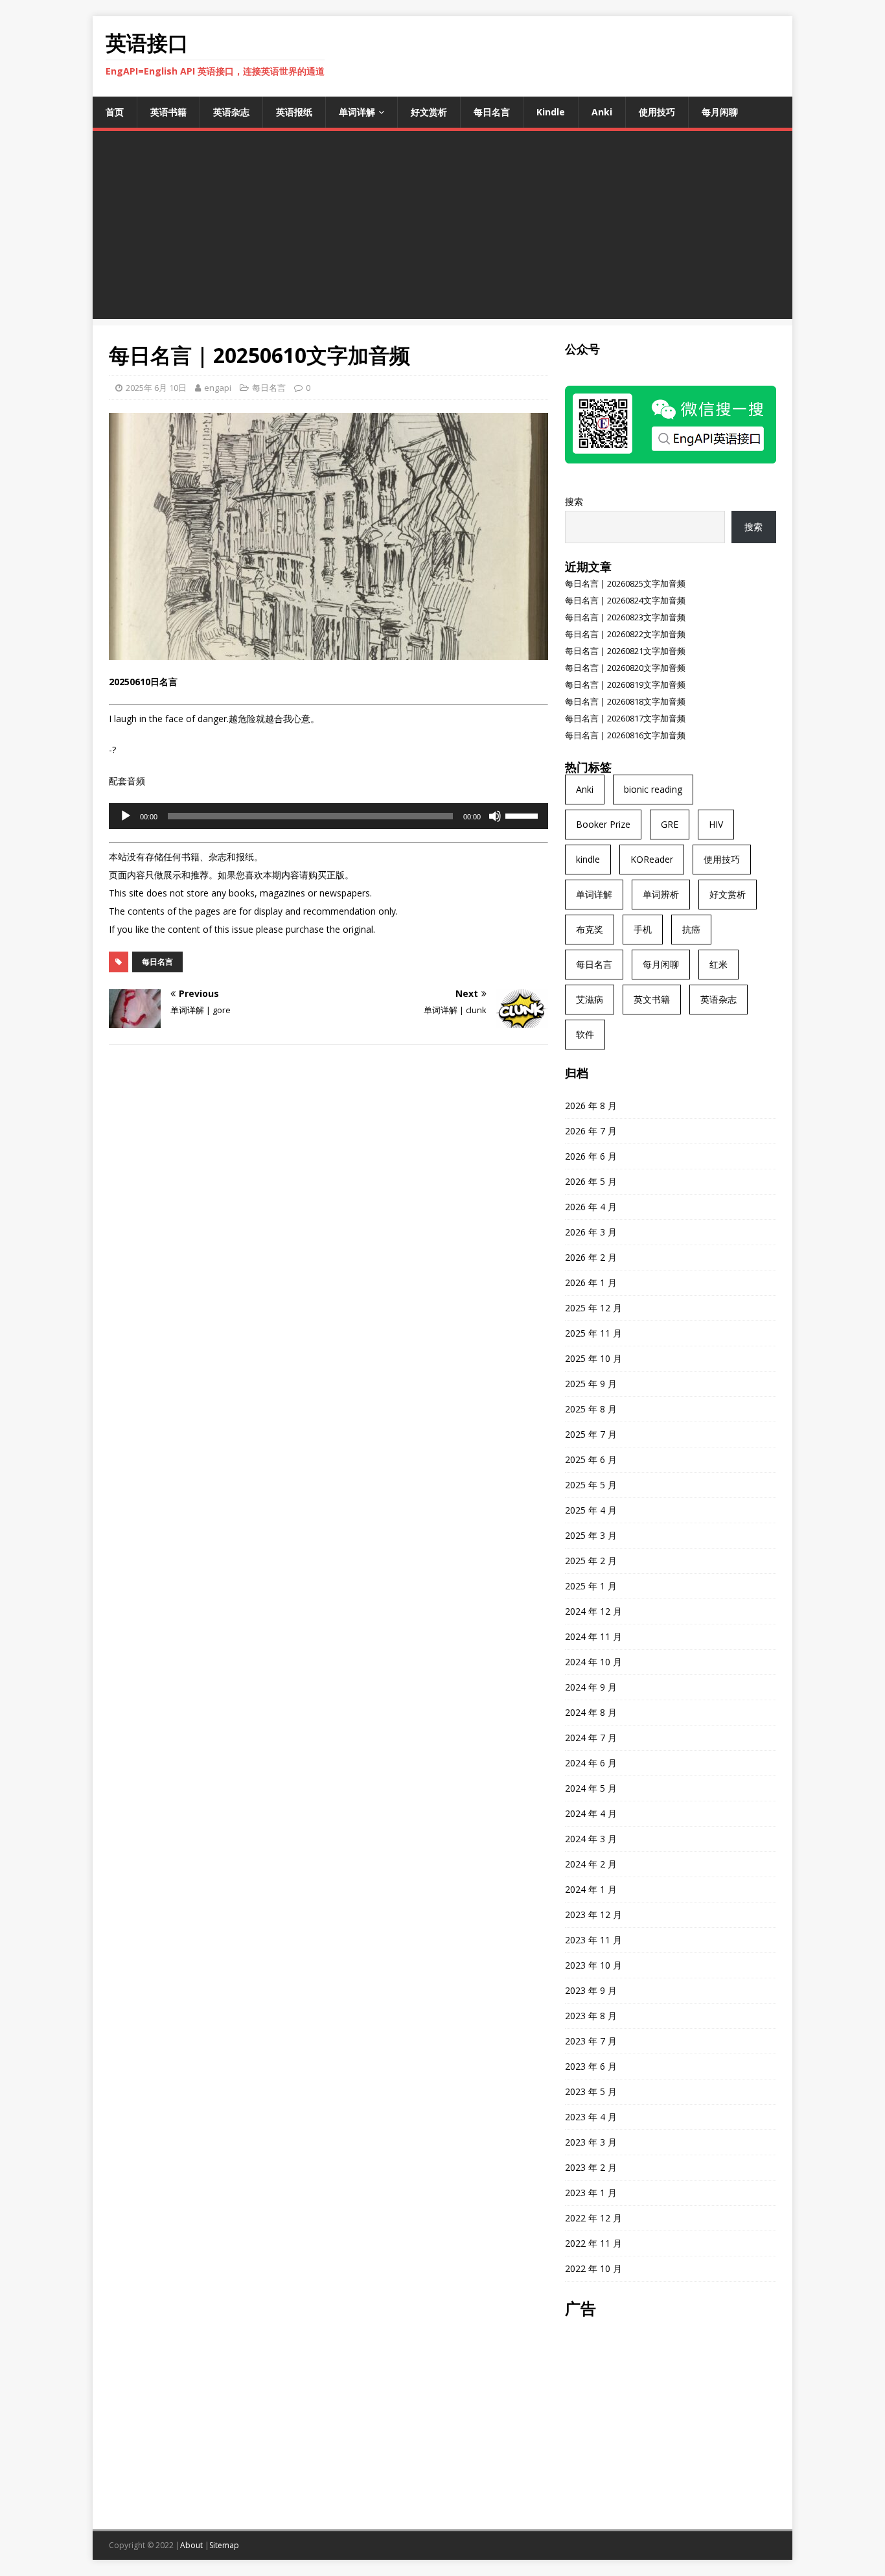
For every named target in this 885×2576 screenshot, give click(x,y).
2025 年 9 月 (591, 1384)
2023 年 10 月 (593, 1965)
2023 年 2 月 (591, 2167)
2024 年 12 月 (593, 1611)
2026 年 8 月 (591, 1106)
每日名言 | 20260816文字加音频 (625, 735)
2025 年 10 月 (593, 1358)
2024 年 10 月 (593, 1662)
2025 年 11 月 (593, 1333)
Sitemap (224, 2545)
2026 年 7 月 (591, 1131)
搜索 (574, 501)
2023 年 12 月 (593, 1914)
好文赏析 (429, 112)
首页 (115, 112)
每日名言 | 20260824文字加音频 (625, 600)
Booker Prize (603, 824)
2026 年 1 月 (591, 1282)
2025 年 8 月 (591, 1409)
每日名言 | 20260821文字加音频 (625, 651)
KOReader (652, 859)
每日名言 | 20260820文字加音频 (625, 668)
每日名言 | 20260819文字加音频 (625, 685)
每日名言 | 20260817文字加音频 (625, 718)
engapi (218, 388)
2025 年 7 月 (591, 1434)
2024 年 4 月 (591, 1813)
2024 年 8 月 (591, 1712)
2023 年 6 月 (591, 2066)
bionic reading (653, 789)
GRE (670, 824)
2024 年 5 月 (591, 1788)
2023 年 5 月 (591, 2091)
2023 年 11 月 (593, 1940)
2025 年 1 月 (591, 1586)
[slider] (523, 815)
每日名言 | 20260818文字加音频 (625, 701)
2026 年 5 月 (591, 1181)
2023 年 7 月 (591, 2041)
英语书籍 (168, 112)
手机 (643, 929)
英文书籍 (652, 999)
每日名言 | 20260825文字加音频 (625, 583)
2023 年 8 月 (591, 2016)
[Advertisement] (442, 228)
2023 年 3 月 (591, 2142)
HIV (716, 824)
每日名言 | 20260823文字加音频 (625, 617)
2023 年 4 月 (591, 2117)
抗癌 (691, 929)
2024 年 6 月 (591, 1763)
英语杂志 (231, 112)
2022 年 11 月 (593, 2243)
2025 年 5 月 (591, 1485)
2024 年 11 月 (593, 1636)
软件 (585, 1034)
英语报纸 (294, 112)
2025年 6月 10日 (156, 388)
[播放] (126, 816)
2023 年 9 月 (591, 1990)
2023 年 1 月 (591, 2193)
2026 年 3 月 (591, 1232)
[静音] (495, 816)
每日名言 (492, 112)
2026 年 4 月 (591, 1207)
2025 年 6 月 (591, 1459)
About (191, 2545)
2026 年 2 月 (591, 1257)
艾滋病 (590, 999)
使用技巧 (657, 112)
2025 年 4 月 (591, 1510)
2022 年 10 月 (593, 2268)
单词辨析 (661, 894)
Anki (602, 112)
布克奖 (590, 929)
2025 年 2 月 (591, 1561)
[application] (328, 816)
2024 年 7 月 (591, 1738)
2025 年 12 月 (593, 1308)
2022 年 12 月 (593, 2218)
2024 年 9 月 (591, 1687)
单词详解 (357, 112)
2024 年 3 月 (591, 1839)
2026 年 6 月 (591, 1156)
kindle (588, 859)
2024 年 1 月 (591, 1889)
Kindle (551, 112)
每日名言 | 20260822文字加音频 (625, 634)
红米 (718, 964)
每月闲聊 (720, 112)
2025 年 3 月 (591, 1535)
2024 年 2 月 (591, 1864)
